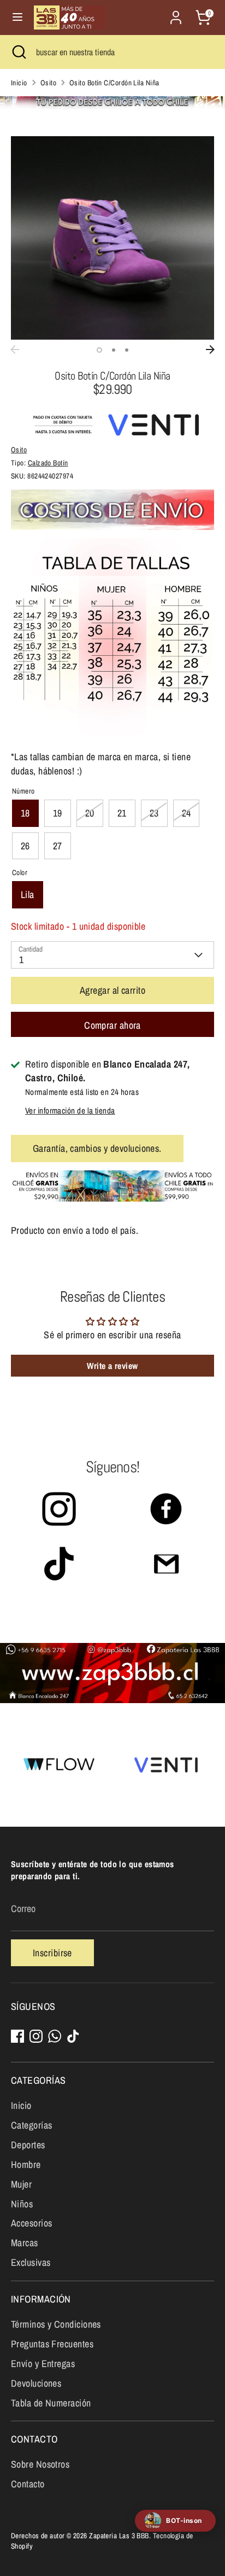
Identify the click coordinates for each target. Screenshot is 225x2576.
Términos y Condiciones (56, 2324)
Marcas (25, 2243)
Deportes (28, 2145)
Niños (22, 2204)
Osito (48, 83)
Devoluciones (36, 2383)
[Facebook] (17, 2036)
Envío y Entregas (43, 2364)
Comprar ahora (112, 1025)
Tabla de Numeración (51, 2403)
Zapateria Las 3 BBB (119, 2536)
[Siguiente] (210, 349)
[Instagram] (36, 2036)
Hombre (26, 2164)
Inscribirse (52, 1953)
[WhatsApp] (55, 2036)
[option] (112, 238)
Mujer (21, 2184)
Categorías (32, 2125)
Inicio (19, 83)
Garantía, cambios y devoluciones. (97, 1148)
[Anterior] (15, 349)
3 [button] (127, 350)
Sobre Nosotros (40, 2464)
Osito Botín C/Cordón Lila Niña (114, 83)
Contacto (28, 2484)
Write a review (112, 1366)
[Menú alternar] (17, 17)
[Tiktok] (73, 2036)
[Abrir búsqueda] (18, 52)
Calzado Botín (48, 463)
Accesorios (32, 2223)
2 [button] (114, 350)
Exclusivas (31, 2262)
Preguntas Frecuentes (52, 2344)
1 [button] (99, 350)
